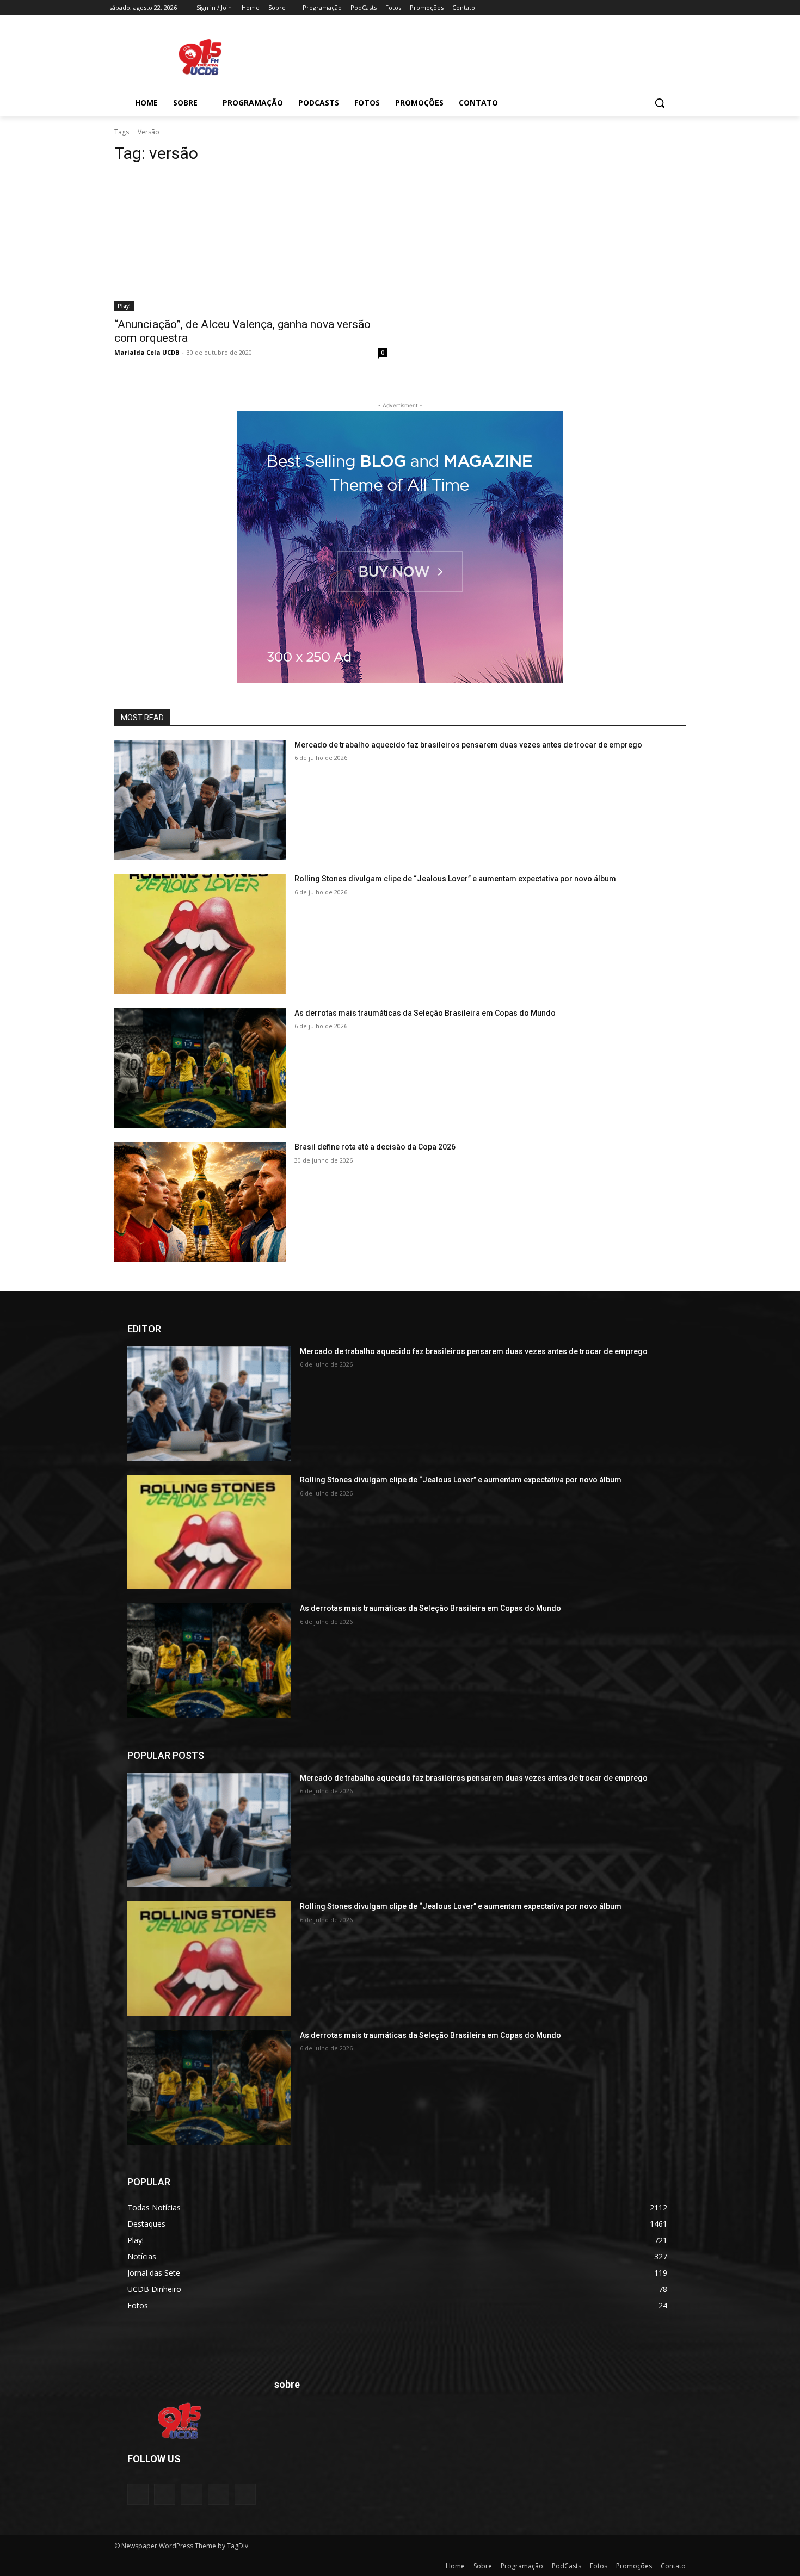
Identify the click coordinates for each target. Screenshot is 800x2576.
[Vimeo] (669, 8)
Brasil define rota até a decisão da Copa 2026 (375, 1147)
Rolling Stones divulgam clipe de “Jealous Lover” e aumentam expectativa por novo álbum (455, 879)
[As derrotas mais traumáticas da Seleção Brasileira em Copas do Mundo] (200, 1068)
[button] (660, 103)
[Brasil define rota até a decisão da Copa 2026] (200, 1202)
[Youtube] (684, 8)
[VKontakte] (245, 2494)
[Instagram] (639, 8)
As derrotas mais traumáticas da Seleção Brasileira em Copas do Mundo (425, 1013)
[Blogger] (138, 2494)
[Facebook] (624, 8)
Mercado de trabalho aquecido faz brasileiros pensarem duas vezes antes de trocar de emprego (468, 745)
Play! (124, 306)
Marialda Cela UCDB (147, 352)
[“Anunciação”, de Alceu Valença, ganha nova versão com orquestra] (251, 242)
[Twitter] (654, 8)
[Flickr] (191, 2494)
